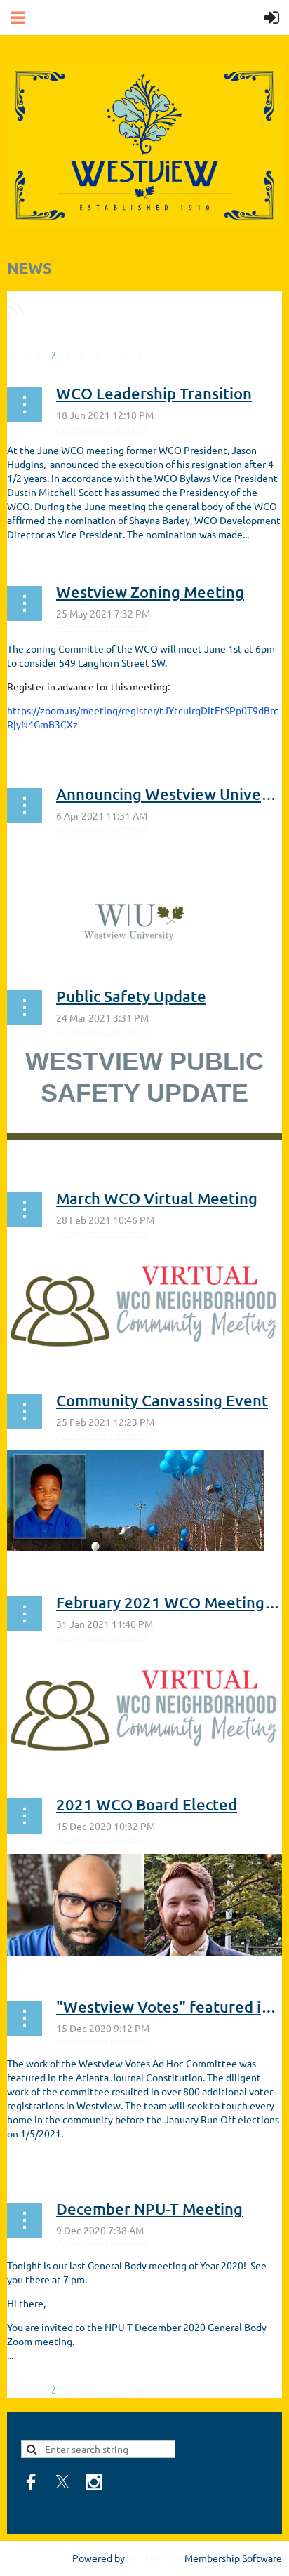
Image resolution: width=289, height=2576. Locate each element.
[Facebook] (31, 2482)
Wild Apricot (155, 2558)
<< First (13, 355)
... (112, 355)
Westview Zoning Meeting (150, 592)
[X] (62, 2482)
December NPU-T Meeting (149, 2209)
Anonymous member (102, 427)
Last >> (140, 355)
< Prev (26, 355)
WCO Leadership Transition (154, 393)
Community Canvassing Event (162, 1400)
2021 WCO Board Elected (147, 1804)
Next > (127, 355)
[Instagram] (94, 2482)
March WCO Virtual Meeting (157, 1198)
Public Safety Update (131, 996)
